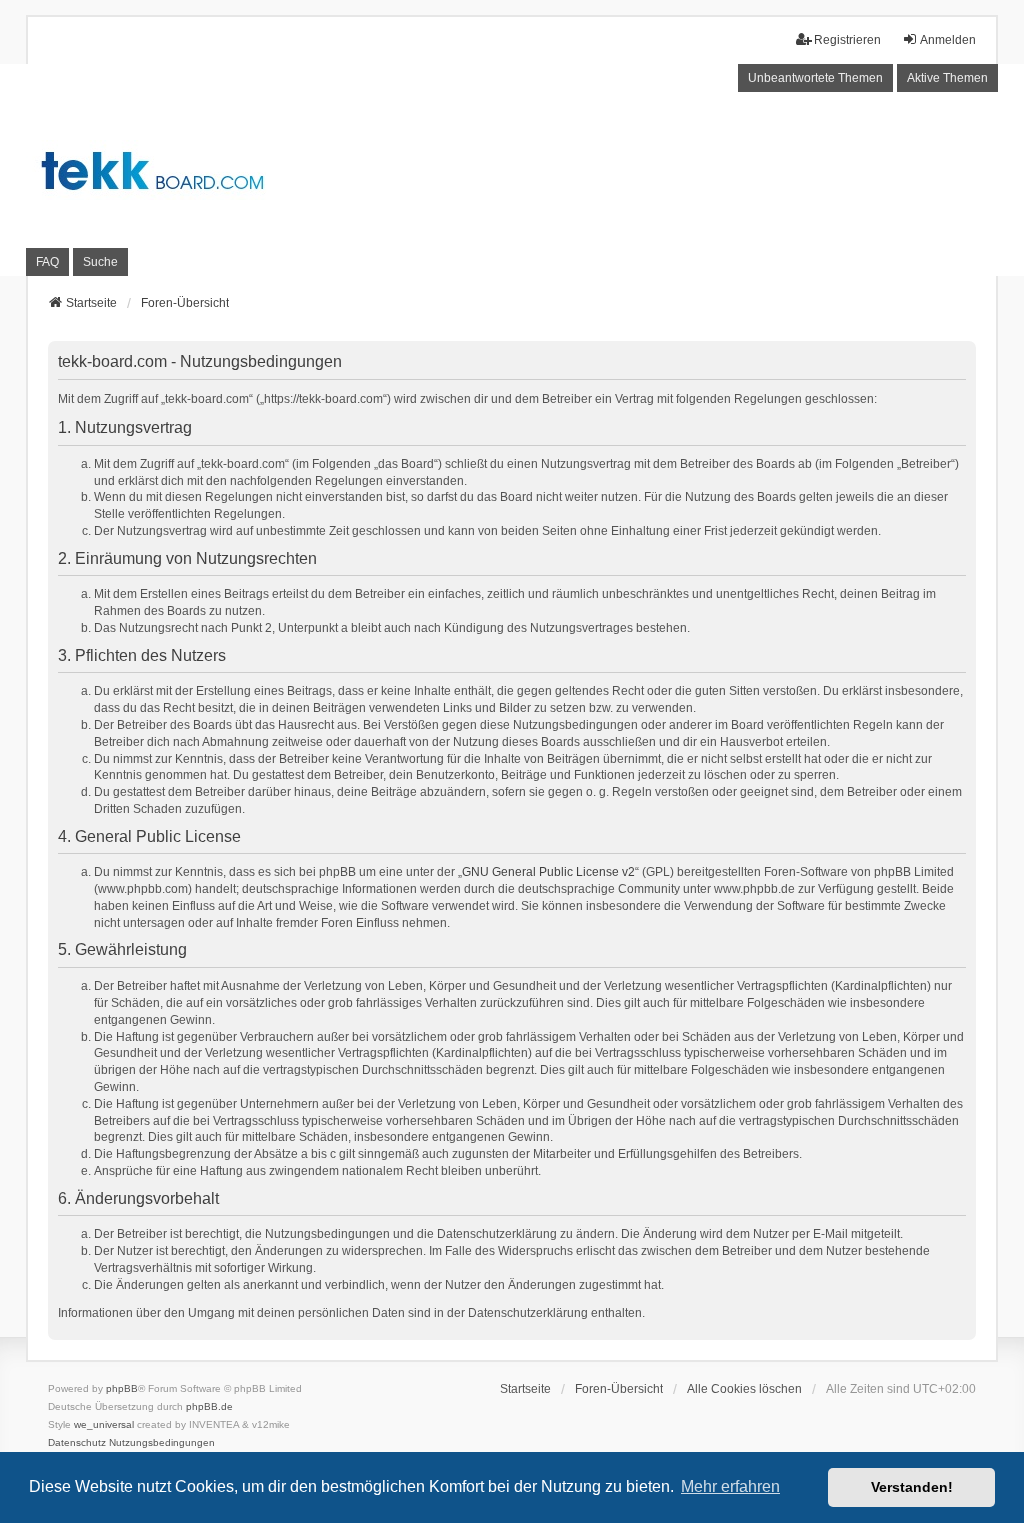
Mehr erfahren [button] (730, 1486)
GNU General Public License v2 (548, 872)
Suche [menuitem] (100, 262)
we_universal (104, 1424)
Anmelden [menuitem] (948, 40)
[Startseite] (512, 169)
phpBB (122, 1388)
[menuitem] (77, 1443)
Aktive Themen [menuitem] (947, 78)
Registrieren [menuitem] (847, 40)
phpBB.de (209, 1406)
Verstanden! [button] (912, 1487)
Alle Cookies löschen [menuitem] (744, 1389)
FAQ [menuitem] (47, 262)
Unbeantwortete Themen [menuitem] (815, 78)
